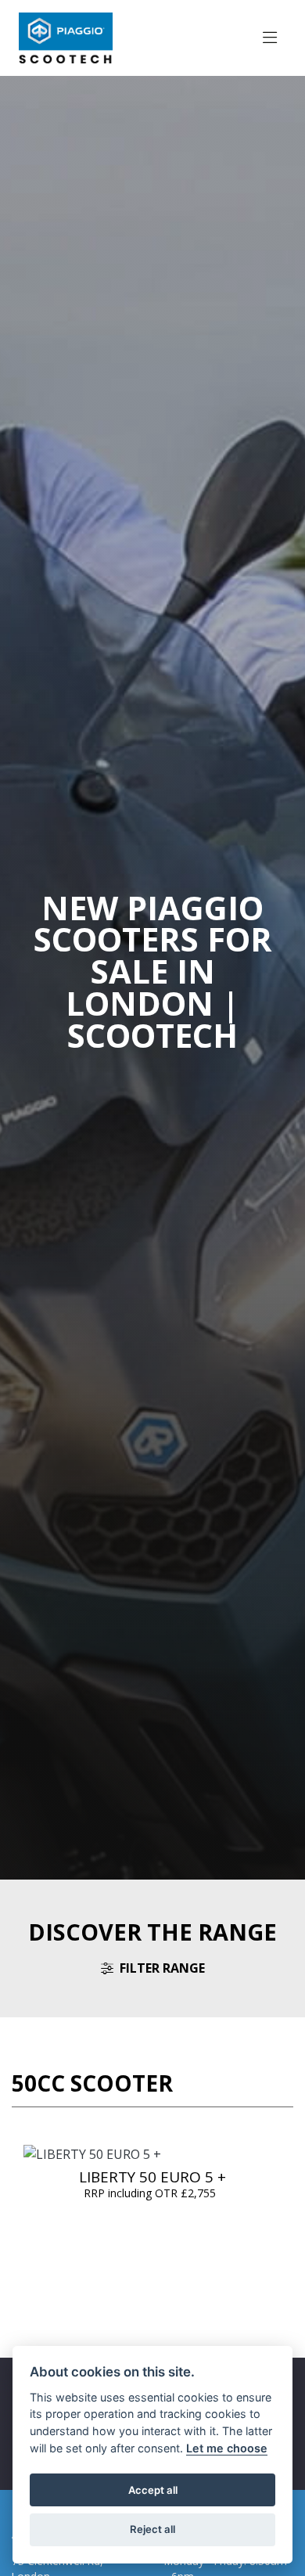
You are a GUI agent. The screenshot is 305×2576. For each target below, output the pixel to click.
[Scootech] (66, 37)
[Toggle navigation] (270, 38)
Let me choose (227, 2448)
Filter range (162, 1968)
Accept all (153, 2490)
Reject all (152, 2529)
